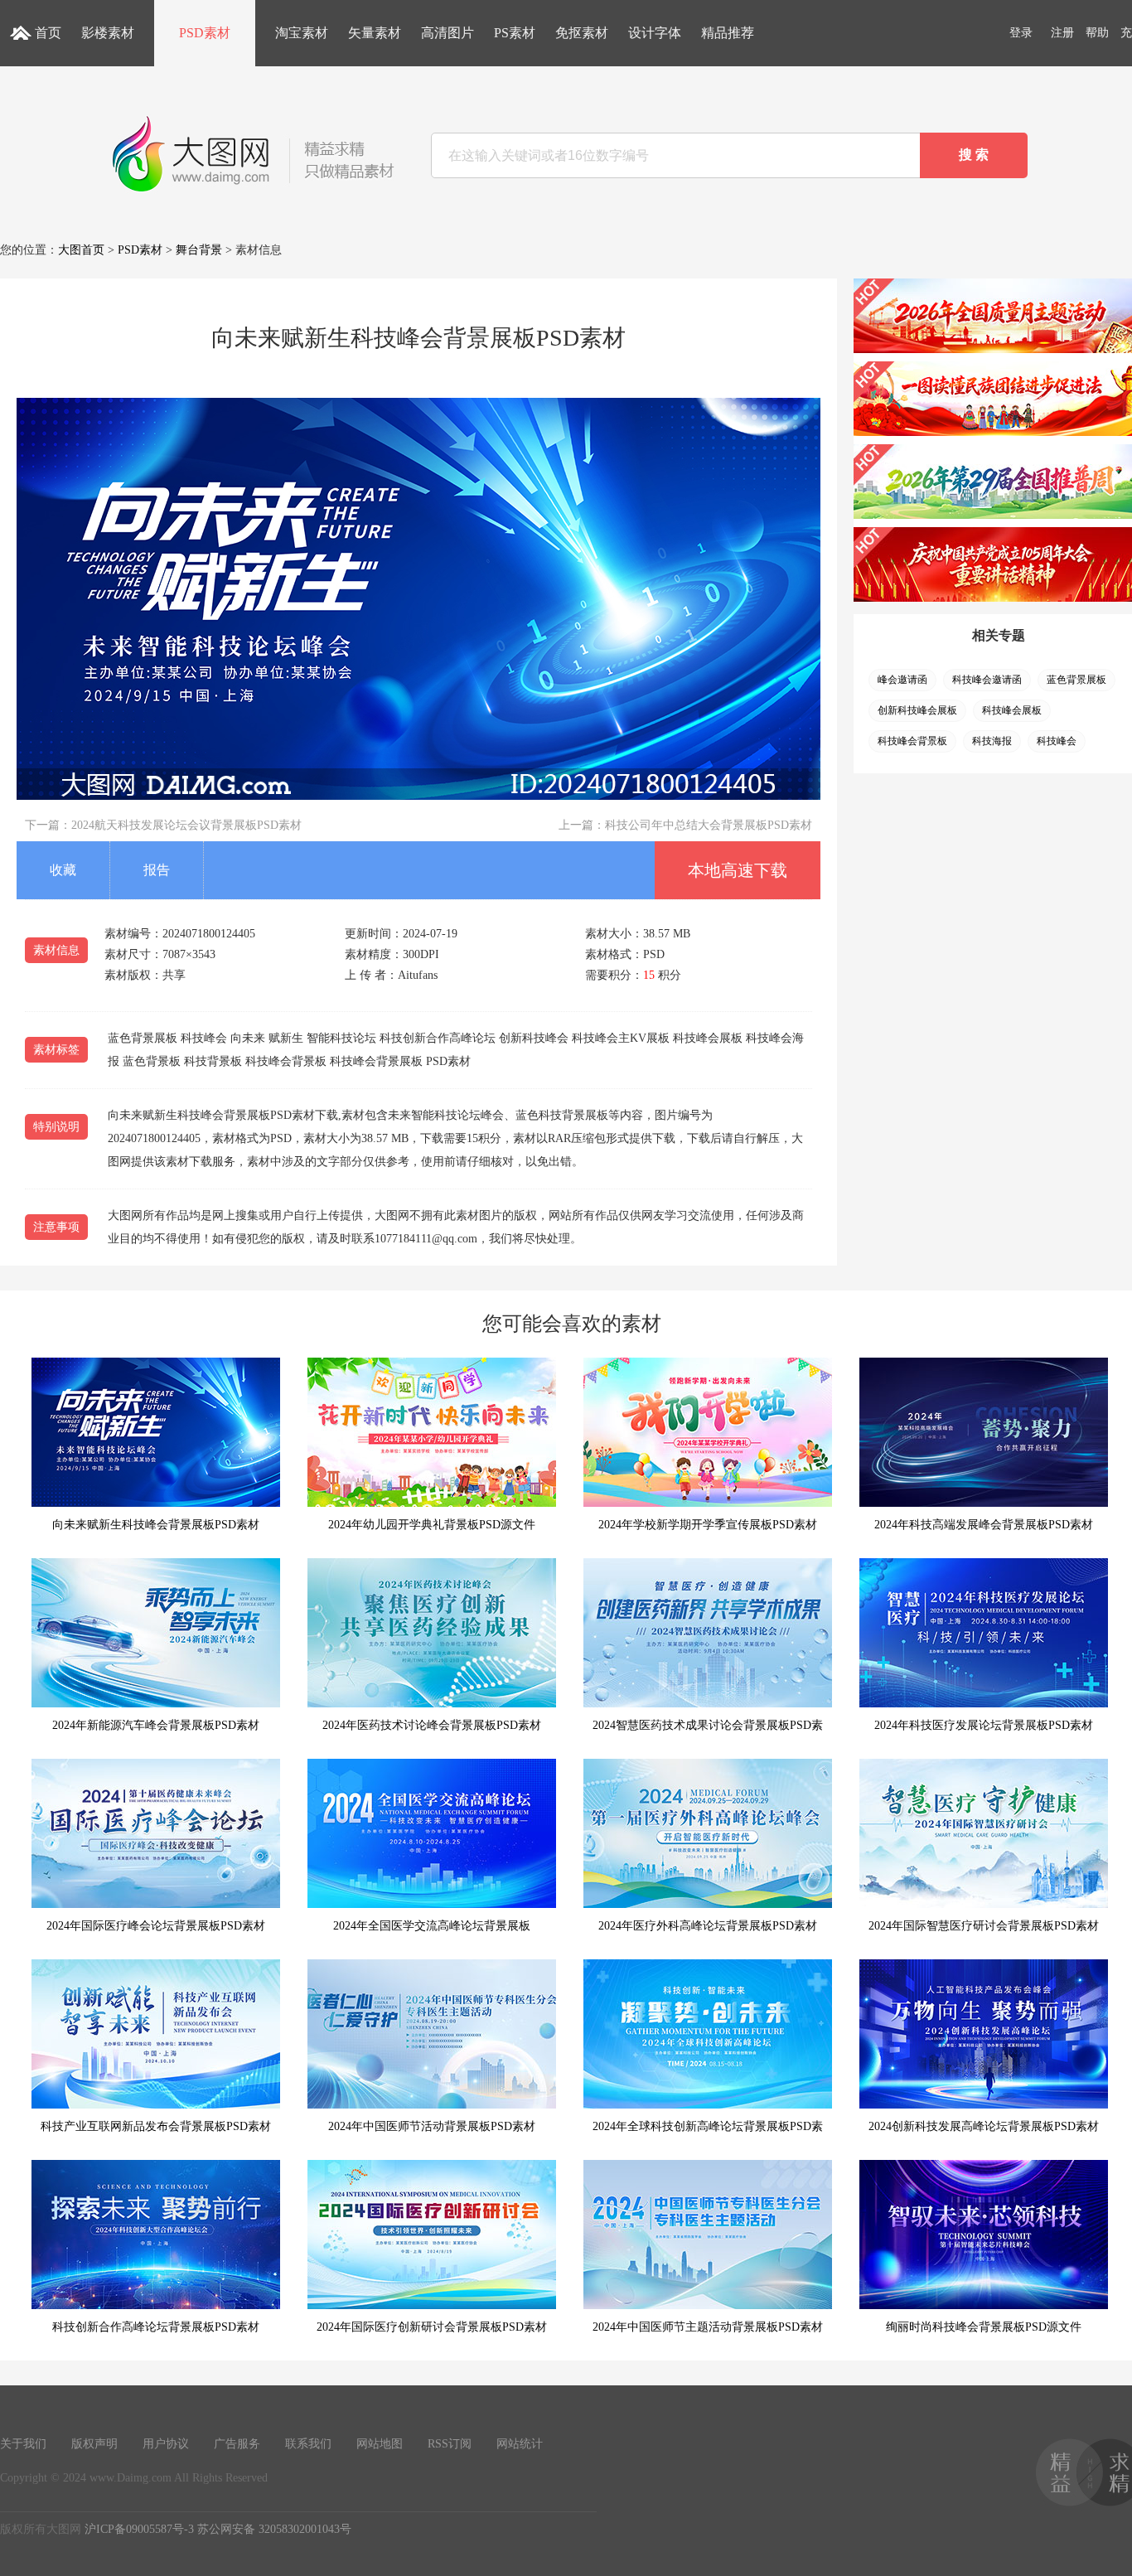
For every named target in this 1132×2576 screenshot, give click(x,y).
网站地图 (380, 2444)
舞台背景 (199, 250)
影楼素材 (108, 33)
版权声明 (94, 2444)
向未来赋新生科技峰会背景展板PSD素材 (156, 1525)
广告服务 (237, 2444)
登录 (1021, 33)
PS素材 (515, 33)
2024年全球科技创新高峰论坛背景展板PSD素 (708, 2126)
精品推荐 (728, 33)
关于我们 (23, 2444)
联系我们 (308, 2444)
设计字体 (655, 33)
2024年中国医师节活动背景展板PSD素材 (432, 2126)
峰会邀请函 (902, 680)
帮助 (1097, 33)
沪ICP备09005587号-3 (139, 2529)
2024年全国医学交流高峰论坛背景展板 (432, 1926)
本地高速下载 (738, 870)
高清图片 (447, 33)
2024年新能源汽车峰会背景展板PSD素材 (156, 1725)
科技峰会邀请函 (987, 680)
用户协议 (166, 2444)
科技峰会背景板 (912, 741)
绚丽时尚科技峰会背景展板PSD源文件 (984, 2327)
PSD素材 (205, 33)
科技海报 (992, 741)
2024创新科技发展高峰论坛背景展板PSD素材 (984, 2126)
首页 (48, 33)
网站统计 (520, 2444)
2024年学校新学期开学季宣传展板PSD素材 (708, 1525)
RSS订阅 (450, 2444)
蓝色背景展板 (1076, 680)
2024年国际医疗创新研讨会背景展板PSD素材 (432, 2327)
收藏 (63, 870)
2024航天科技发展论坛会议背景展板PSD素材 (186, 825)
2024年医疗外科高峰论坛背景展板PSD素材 (708, 1926)
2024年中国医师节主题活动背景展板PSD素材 (708, 2327)
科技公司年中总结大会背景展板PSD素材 (709, 825)
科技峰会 (1057, 741)
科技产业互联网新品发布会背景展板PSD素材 (156, 2126)
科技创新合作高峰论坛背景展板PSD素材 (156, 2327)
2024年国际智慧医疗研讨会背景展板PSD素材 (984, 1926)
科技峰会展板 (1012, 710)
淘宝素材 (302, 33)
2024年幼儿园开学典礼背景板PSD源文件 (432, 1525)
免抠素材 (582, 33)
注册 (1062, 33)
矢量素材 (375, 33)
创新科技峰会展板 (917, 710)
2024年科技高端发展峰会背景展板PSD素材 (984, 1525)
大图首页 (81, 250)
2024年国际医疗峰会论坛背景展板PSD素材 (156, 1926)
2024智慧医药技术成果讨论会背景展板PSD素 (708, 1725)
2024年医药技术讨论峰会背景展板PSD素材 (432, 1725)
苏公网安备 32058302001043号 (274, 2529)
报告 (157, 870)
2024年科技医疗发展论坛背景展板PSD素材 (984, 1725)
